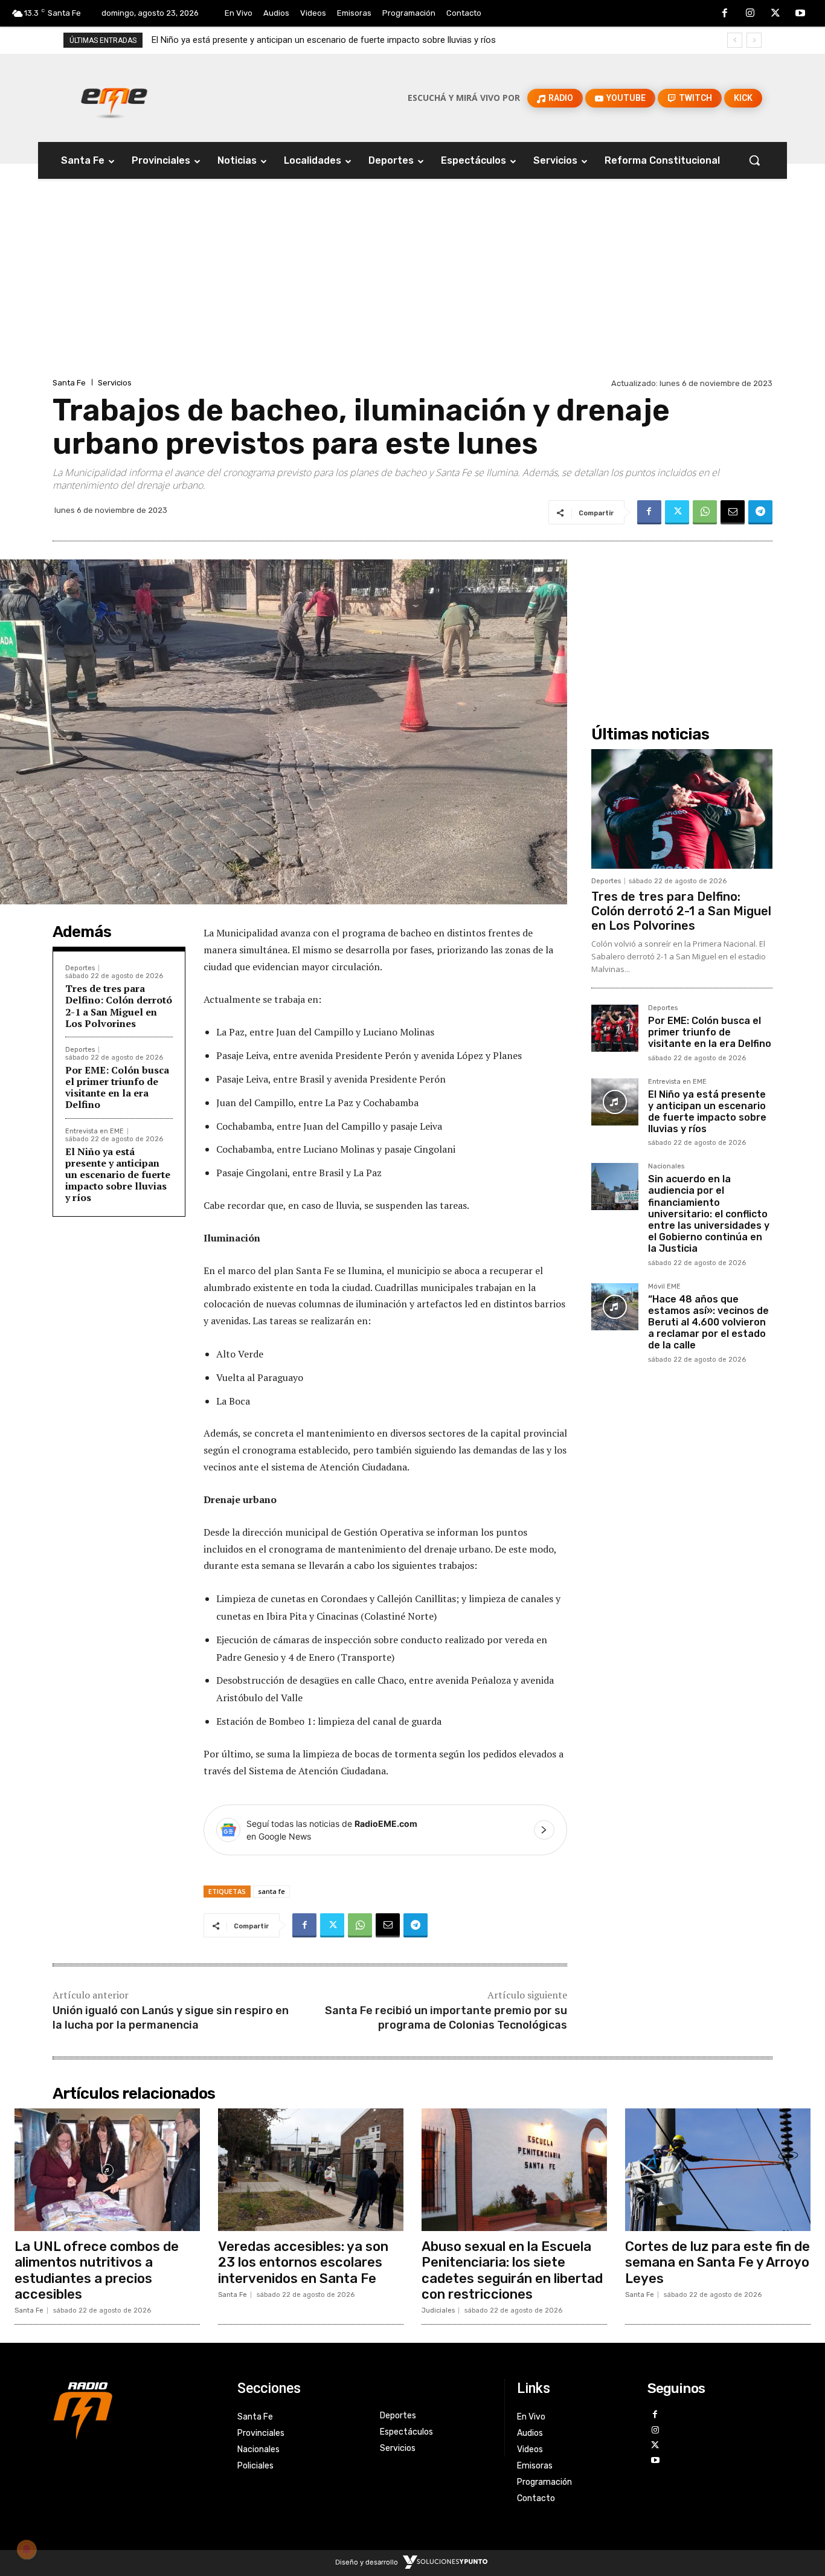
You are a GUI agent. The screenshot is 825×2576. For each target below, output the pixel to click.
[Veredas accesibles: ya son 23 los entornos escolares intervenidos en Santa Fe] (311, 2170)
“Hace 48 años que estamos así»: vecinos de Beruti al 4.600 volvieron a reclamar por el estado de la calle (708, 1322)
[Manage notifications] (27, 2549)
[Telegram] (760, 512)
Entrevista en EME (95, 1131)
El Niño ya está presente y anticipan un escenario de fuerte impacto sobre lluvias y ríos (118, 1175)
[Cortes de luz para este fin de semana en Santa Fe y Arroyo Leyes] (718, 2170)
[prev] (735, 40)
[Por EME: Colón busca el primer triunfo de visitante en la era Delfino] (615, 1028)
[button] (754, 160)
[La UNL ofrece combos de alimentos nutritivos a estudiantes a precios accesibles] (107, 2170)
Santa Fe (69, 383)
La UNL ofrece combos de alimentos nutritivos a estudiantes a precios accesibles (97, 2270)
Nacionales (666, 1167)
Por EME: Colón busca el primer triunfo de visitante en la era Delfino (117, 1087)
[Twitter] (775, 14)
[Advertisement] (412, 285)
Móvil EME (664, 1287)
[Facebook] (725, 14)
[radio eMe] (136, 2409)
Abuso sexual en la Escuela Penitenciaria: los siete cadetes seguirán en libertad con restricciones (512, 2270)
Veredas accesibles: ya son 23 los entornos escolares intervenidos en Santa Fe (303, 2262)
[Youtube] (800, 14)
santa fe (271, 1891)
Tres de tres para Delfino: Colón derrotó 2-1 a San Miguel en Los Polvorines (119, 1006)
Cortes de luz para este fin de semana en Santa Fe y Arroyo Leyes (717, 2262)
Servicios (115, 383)
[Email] (733, 512)
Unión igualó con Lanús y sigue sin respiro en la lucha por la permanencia (171, 2017)
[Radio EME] (114, 98)
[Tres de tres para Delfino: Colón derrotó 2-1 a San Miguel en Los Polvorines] (682, 809)
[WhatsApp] (705, 512)
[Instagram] (750, 14)
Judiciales (438, 2310)
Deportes (80, 968)
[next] (754, 40)
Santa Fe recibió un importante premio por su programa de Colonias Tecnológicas (446, 2017)
